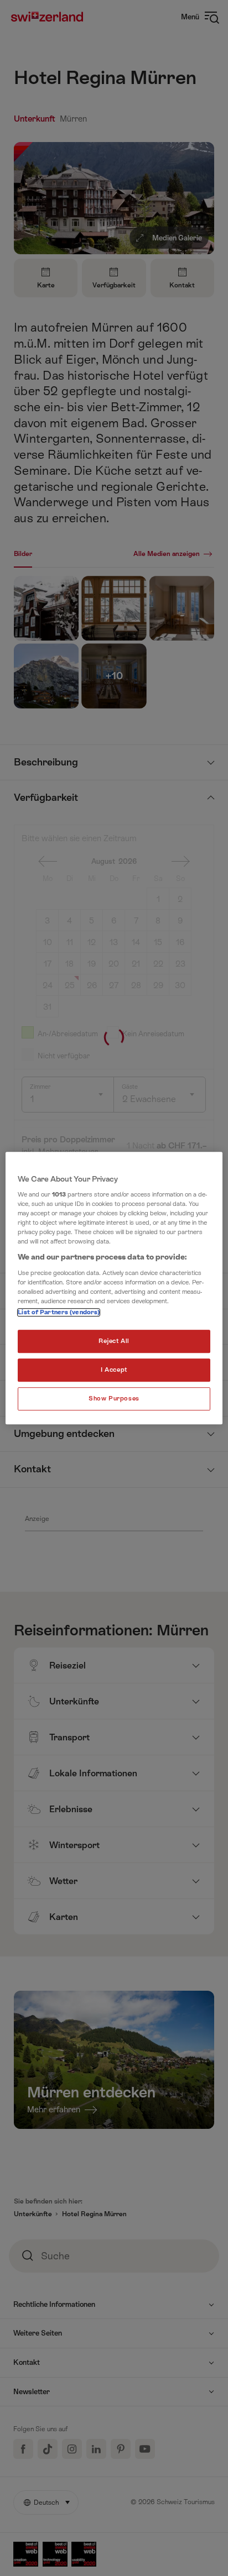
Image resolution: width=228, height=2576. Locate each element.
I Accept (114, 1370)
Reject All (114, 1342)
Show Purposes (114, 1399)
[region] (114, 1288)
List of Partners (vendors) (59, 1313)
